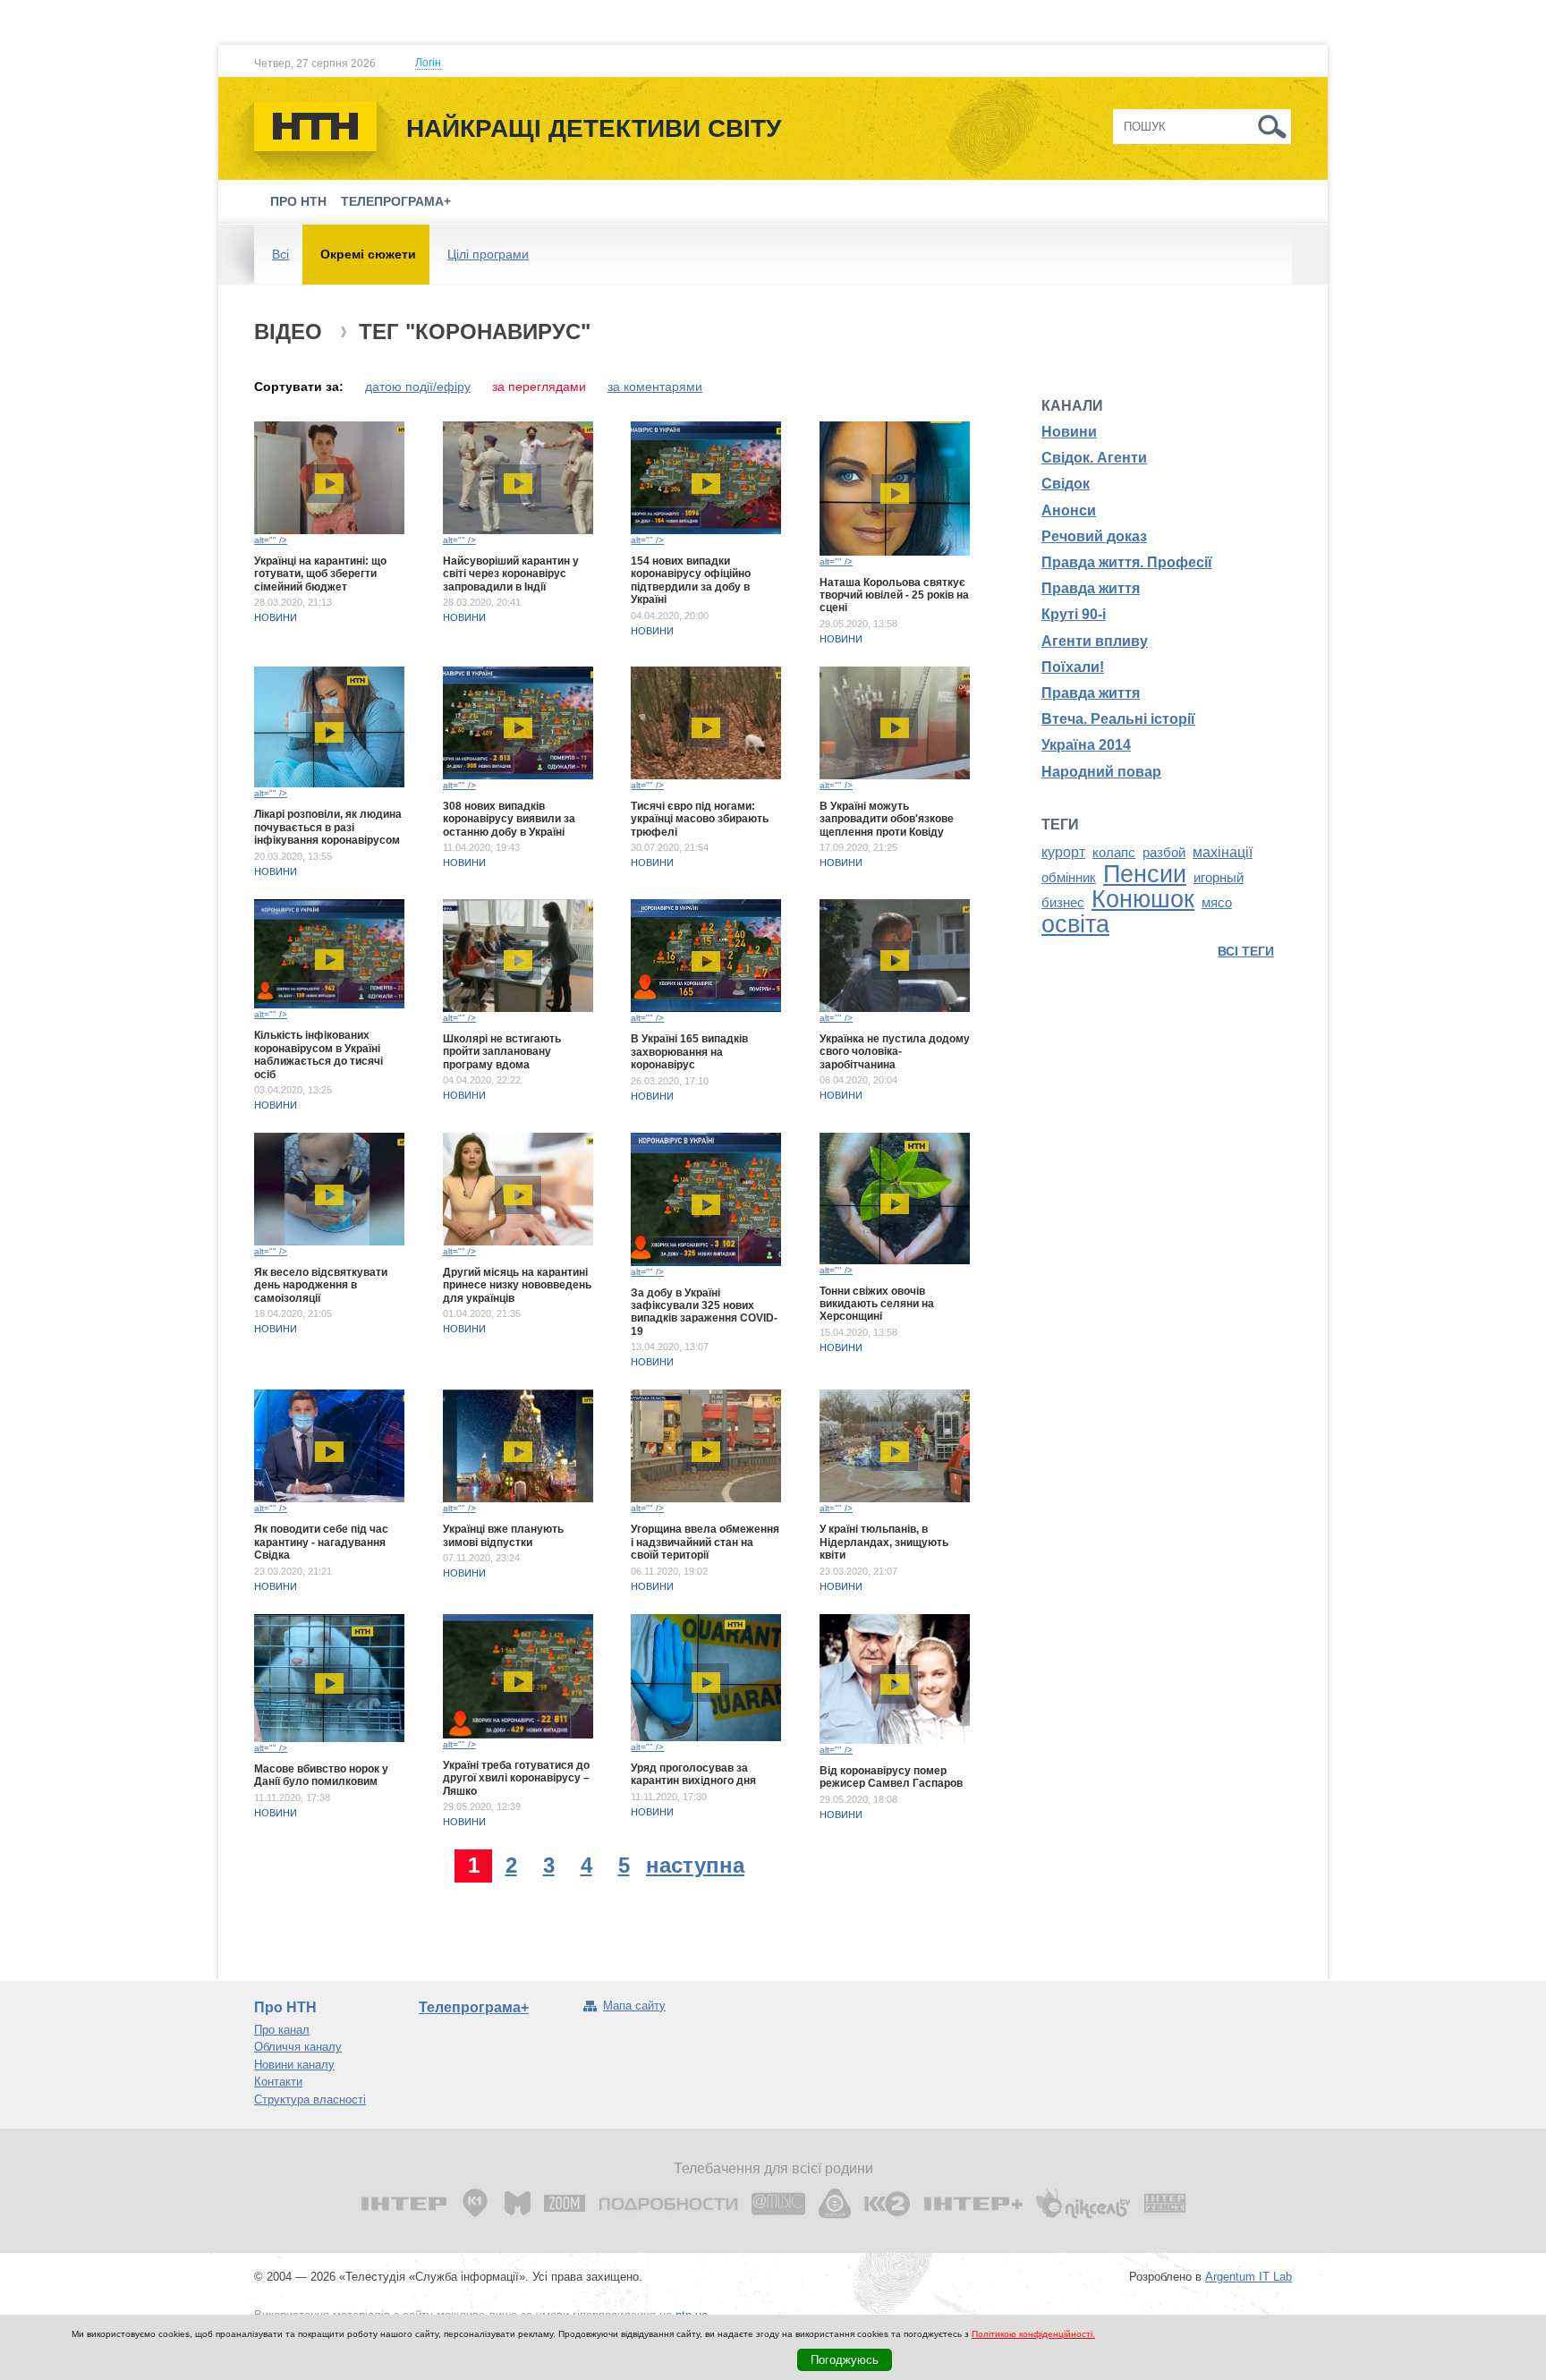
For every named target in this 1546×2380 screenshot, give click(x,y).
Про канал (282, 2030)
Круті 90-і (1074, 614)
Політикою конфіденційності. (1033, 2334)
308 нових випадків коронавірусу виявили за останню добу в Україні (509, 819)
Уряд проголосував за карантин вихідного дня (693, 1774)
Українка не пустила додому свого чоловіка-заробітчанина (895, 1052)
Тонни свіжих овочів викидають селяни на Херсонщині (877, 1304)
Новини (276, 617)
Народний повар (1101, 772)
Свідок (1066, 484)
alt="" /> (271, 540)
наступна (695, 1865)
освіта (1075, 924)
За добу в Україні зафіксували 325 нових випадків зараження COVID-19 (704, 1312)
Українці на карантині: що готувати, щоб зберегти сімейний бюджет (320, 574)
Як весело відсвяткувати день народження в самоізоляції (321, 1285)
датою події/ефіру (418, 387)
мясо (1217, 903)
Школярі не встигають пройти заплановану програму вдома (502, 1052)
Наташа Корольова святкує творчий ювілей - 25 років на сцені (894, 595)
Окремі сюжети (368, 254)
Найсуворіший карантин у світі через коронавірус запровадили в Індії (511, 574)
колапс (1114, 853)
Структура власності (310, 2099)
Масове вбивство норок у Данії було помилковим (321, 1775)
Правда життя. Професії (1127, 562)
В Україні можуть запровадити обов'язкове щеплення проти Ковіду (887, 819)
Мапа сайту (634, 2006)
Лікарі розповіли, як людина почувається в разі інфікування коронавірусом (328, 827)
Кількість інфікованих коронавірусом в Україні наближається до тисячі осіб (319, 1054)
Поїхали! (1073, 667)
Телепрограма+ (396, 201)
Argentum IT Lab (1249, 2277)
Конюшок (1143, 899)
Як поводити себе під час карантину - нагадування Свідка (321, 1542)
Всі (280, 254)
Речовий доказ (1094, 536)
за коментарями (655, 387)
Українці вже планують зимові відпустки (503, 1535)
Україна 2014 (1086, 745)
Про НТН (298, 201)
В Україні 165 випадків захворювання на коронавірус (689, 1052)
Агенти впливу (1095, 641)
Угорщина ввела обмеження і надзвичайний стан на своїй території (705, 1542)
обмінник (1069, 878)
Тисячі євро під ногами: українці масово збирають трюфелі (700, 819)
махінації (1223, 852)
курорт (1063, 852)
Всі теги (1246, 951)
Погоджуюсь (845, 2360)
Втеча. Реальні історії (1118, 719)
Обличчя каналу (298, 2047)
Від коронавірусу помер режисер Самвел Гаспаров (891, 1777)
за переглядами (539, 387)
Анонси (1069, 510)
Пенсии (1145, 874)
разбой (1164, 853)
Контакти (278, 2082)
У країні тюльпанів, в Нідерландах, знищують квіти (884, 1542)
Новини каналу (294, 2065)
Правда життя (1091, 588)
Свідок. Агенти (1094, 458)
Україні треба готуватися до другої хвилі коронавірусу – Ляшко (516, 1778)
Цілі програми (488, 254)
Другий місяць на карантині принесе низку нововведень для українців (517, 1285)
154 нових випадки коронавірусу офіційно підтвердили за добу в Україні (691, 580)
